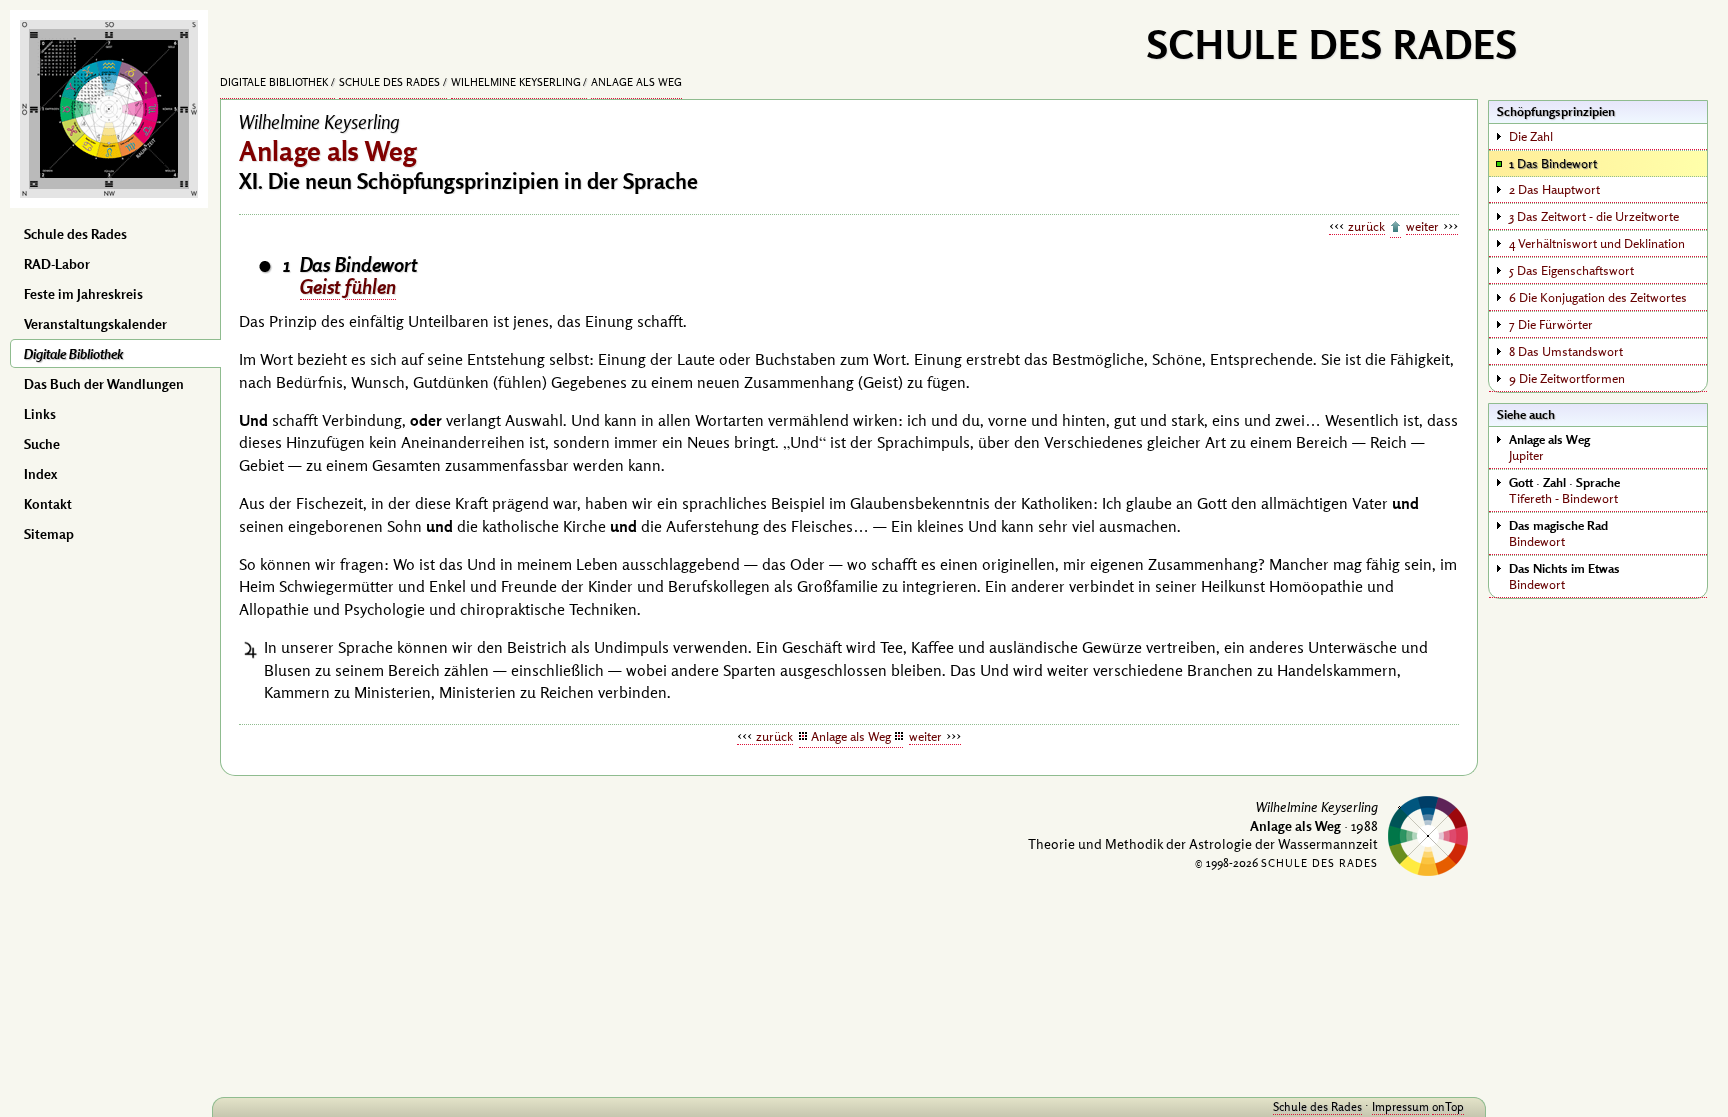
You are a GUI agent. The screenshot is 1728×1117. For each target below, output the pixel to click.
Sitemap (49, 534)
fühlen (370, 286)
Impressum (1400, 1106)
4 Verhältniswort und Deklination (1597, 243)
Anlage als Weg (636, 82)
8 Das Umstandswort (1566, 351)
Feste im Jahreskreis (83, 294)
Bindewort (1558, 533)
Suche (42, 444)
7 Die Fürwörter (1551, 324)
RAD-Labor (57, 264)
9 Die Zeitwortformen (1567, 378)
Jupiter (1549, 447)
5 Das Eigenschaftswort (1571, 270)
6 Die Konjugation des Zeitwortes (1598, 297)
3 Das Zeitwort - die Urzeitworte (1594, 216)
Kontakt (48, 504)
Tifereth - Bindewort (1564, 490)
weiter (1422, 226)
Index (40, 474)
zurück (1366, 226)
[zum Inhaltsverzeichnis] (1395, 228)
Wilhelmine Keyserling (516, 82)
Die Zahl (1531, 136)
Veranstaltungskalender (95, 324)
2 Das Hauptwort (1554, 189)
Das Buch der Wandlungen (104, 384)
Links (40, 414)
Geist (320, 286)
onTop (1448, 1106)
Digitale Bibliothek (73, 354)
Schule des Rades (75, 234)
